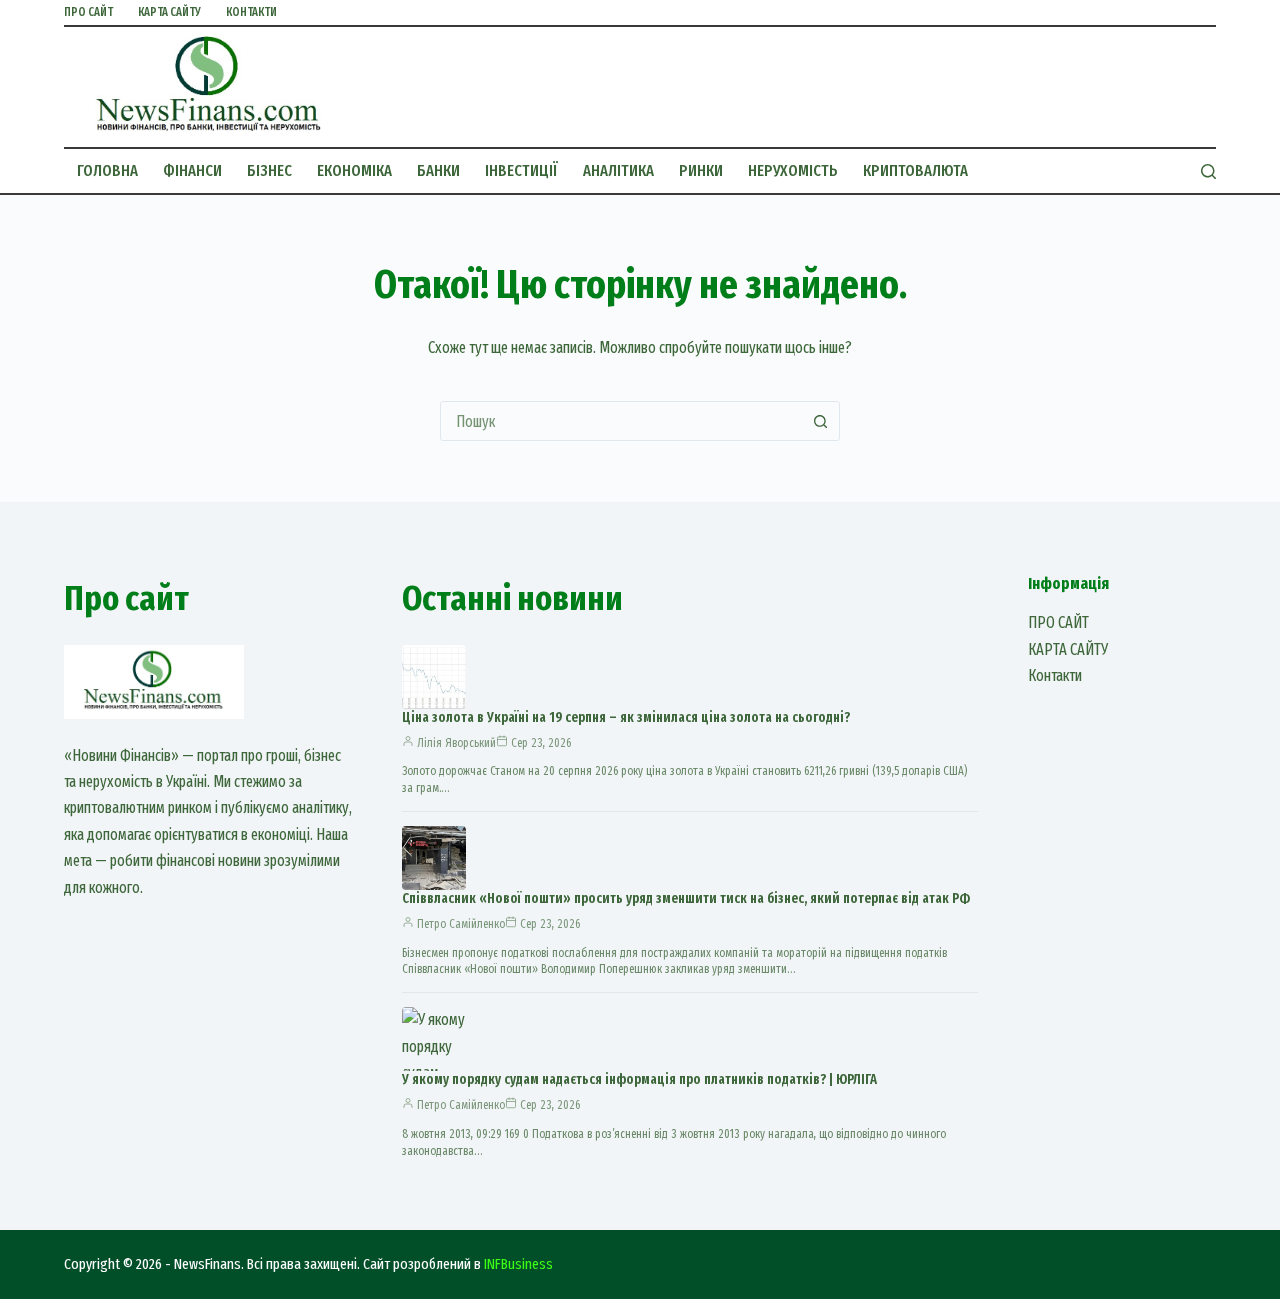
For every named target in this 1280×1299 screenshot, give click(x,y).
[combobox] (621, 421)
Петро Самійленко (461, 924)
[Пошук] (1208, 171)
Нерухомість (793, 170)
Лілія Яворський (456, 743)
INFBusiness (518, 1264)
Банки (438, 170)
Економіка (354, 170)
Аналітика (618, 170)
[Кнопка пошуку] (820, 421)
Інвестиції (521, 170)
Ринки (701, 170)
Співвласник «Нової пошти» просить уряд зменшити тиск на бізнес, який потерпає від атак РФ (686, 898)
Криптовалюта (915, 170)
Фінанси (192, 170)
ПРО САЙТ (88, 12)
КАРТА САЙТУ (169, 12)
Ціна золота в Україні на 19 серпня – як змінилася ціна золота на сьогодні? (626, 717)
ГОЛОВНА (107, 170)
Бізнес (269, 170)
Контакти (251, 12)
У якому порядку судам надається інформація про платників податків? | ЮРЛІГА (639, 1079)
